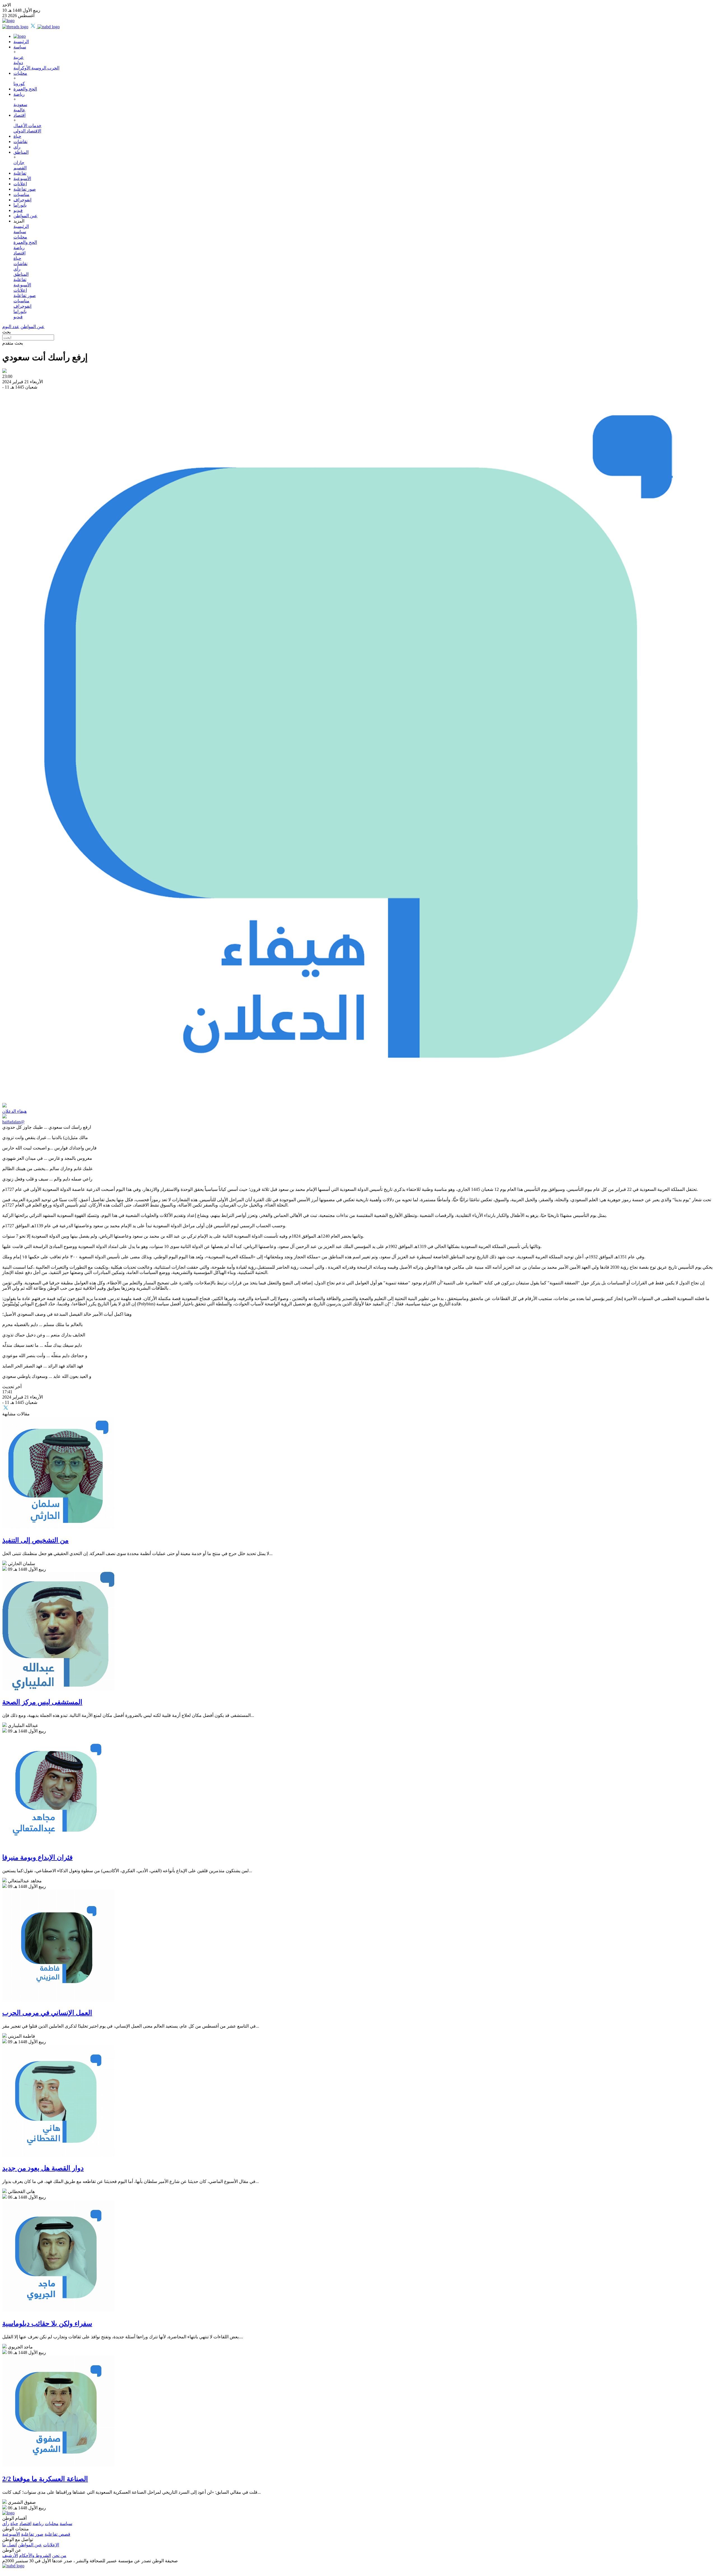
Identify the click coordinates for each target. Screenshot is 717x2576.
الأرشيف (10, 2555)
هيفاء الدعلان (14, 1111)
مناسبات (21, 194)
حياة (17, 136)
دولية (18, 63)
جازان (19, 163)
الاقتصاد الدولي (27, 131)
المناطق (21, 152)
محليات (20, 73)
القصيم (20, 168)
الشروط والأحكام (35, 2555)
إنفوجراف (22, 200)
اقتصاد (19, 115)
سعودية (20, 105)
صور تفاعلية (25, 189)
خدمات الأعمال (27, 126)
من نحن (59, 2555)
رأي (17, 147)
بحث (6, 332)
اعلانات (20, 184)
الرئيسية (21, 42)
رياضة (19, 94)
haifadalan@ (13, 1122)
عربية (19, 57)
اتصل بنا (10, 2545)
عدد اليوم (11, 327)
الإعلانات (51, 2545)
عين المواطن (25, 216)
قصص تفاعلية (57, 2534)
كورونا (19, 84)
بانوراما (20, 205)
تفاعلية (20, 173)
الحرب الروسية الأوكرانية (36, 68)
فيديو (18, 210)
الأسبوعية (22, 178)
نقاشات (20, 142)
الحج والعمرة (25, 89)
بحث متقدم (13, 343)
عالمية (19, 110)
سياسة (20, 47)
